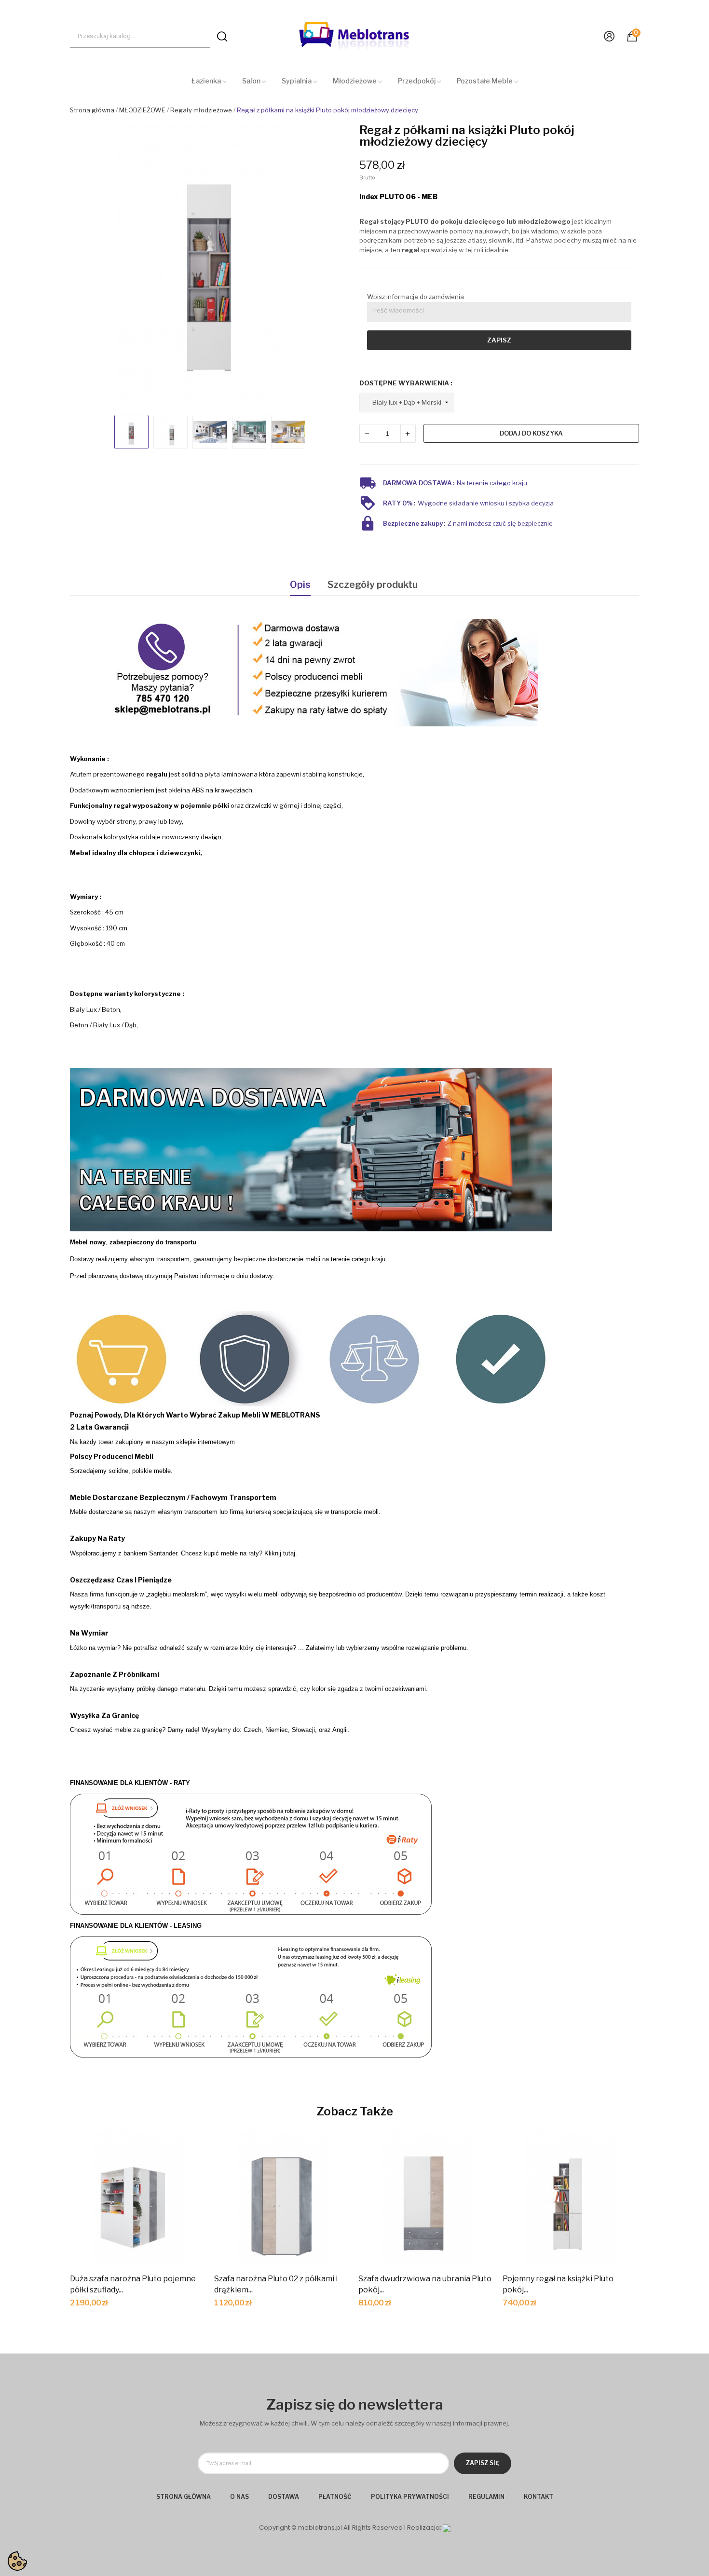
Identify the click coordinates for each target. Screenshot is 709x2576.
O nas (239, 2497)
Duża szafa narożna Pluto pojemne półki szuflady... (133, 2284)
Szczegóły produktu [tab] (373, 585)
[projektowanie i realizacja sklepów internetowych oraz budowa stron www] (447, 2528)
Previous (86, 266)
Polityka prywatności (410, 2497)
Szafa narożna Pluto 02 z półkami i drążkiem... (276, 2284)
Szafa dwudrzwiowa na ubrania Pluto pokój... (425, 2284)
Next (334, 266)
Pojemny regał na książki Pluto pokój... (558, 2284)
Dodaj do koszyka (531, 433)
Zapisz (499, 340)
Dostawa (284, 2497)
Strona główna (184, 2497)
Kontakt (539, 2497)
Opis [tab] (300, 585)
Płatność (335, 2497)
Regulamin (486, 2497)
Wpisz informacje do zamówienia (416, 297)
